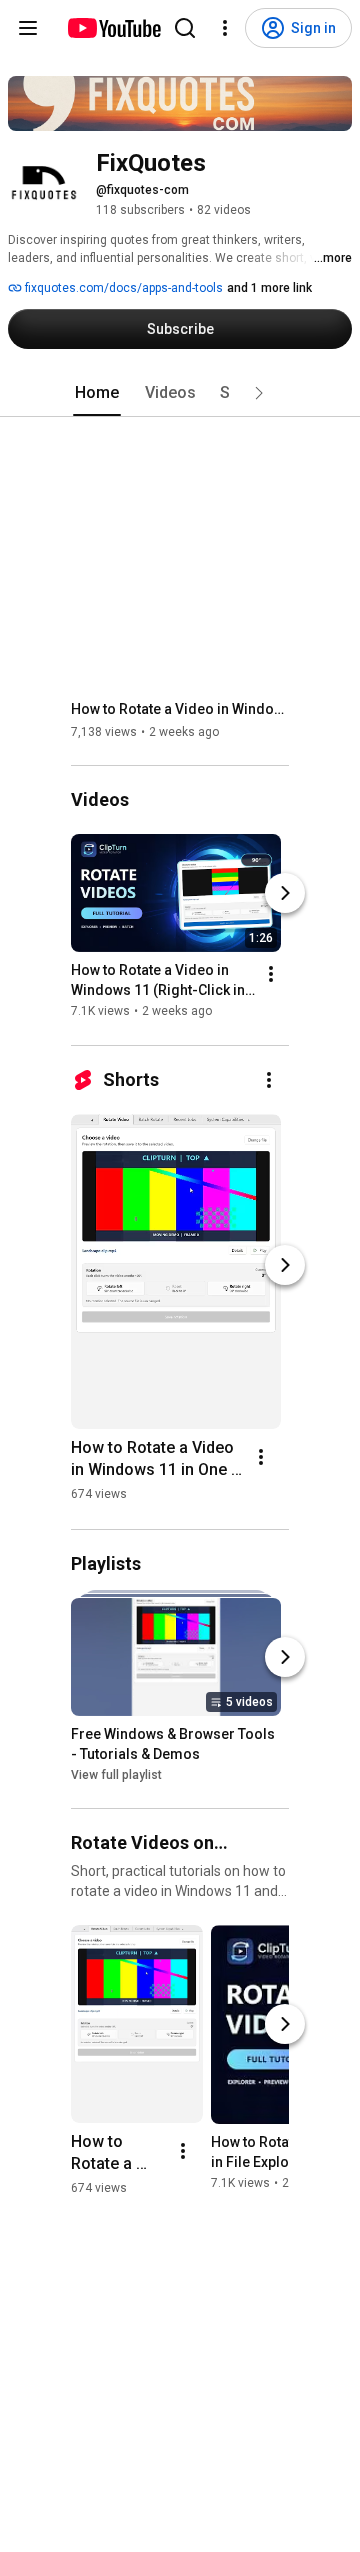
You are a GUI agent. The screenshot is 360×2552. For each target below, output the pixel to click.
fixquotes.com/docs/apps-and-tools (122, 288)
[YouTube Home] (113, 28)
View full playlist (116, 1775)
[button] (259, 393)
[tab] (97, 393)
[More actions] (271, 975)
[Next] (285, 894)
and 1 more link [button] (269, 288)
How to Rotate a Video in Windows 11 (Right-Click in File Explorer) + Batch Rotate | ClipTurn (180, 709)
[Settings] (225, 28)
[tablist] (180, 393)
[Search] (185, 28)
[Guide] (28, 28)
